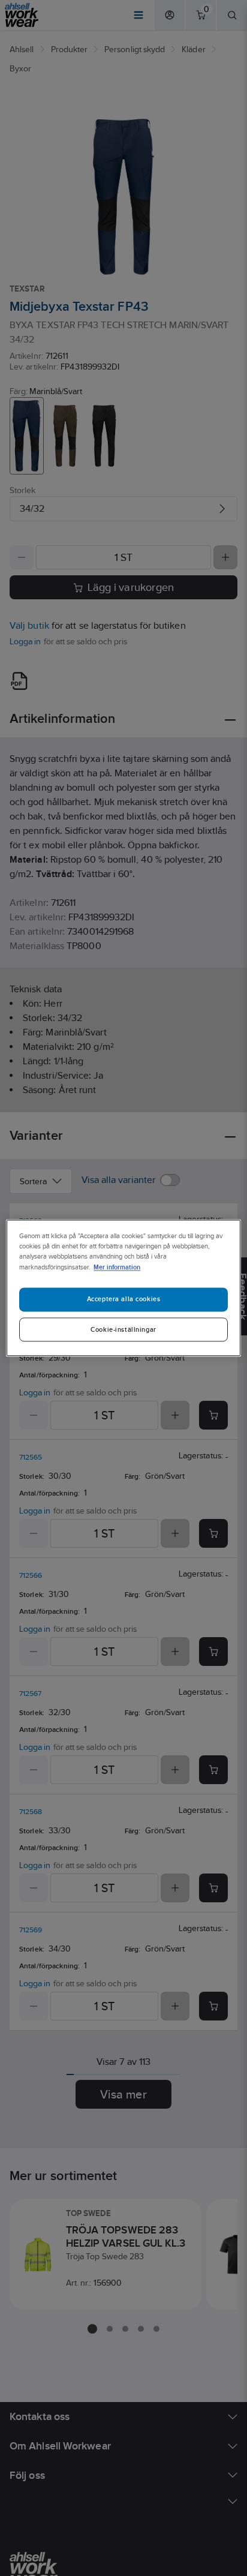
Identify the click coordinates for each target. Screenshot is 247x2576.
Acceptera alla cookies (124, 1299)
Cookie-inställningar (123, 1330)
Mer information (117, 1267)
